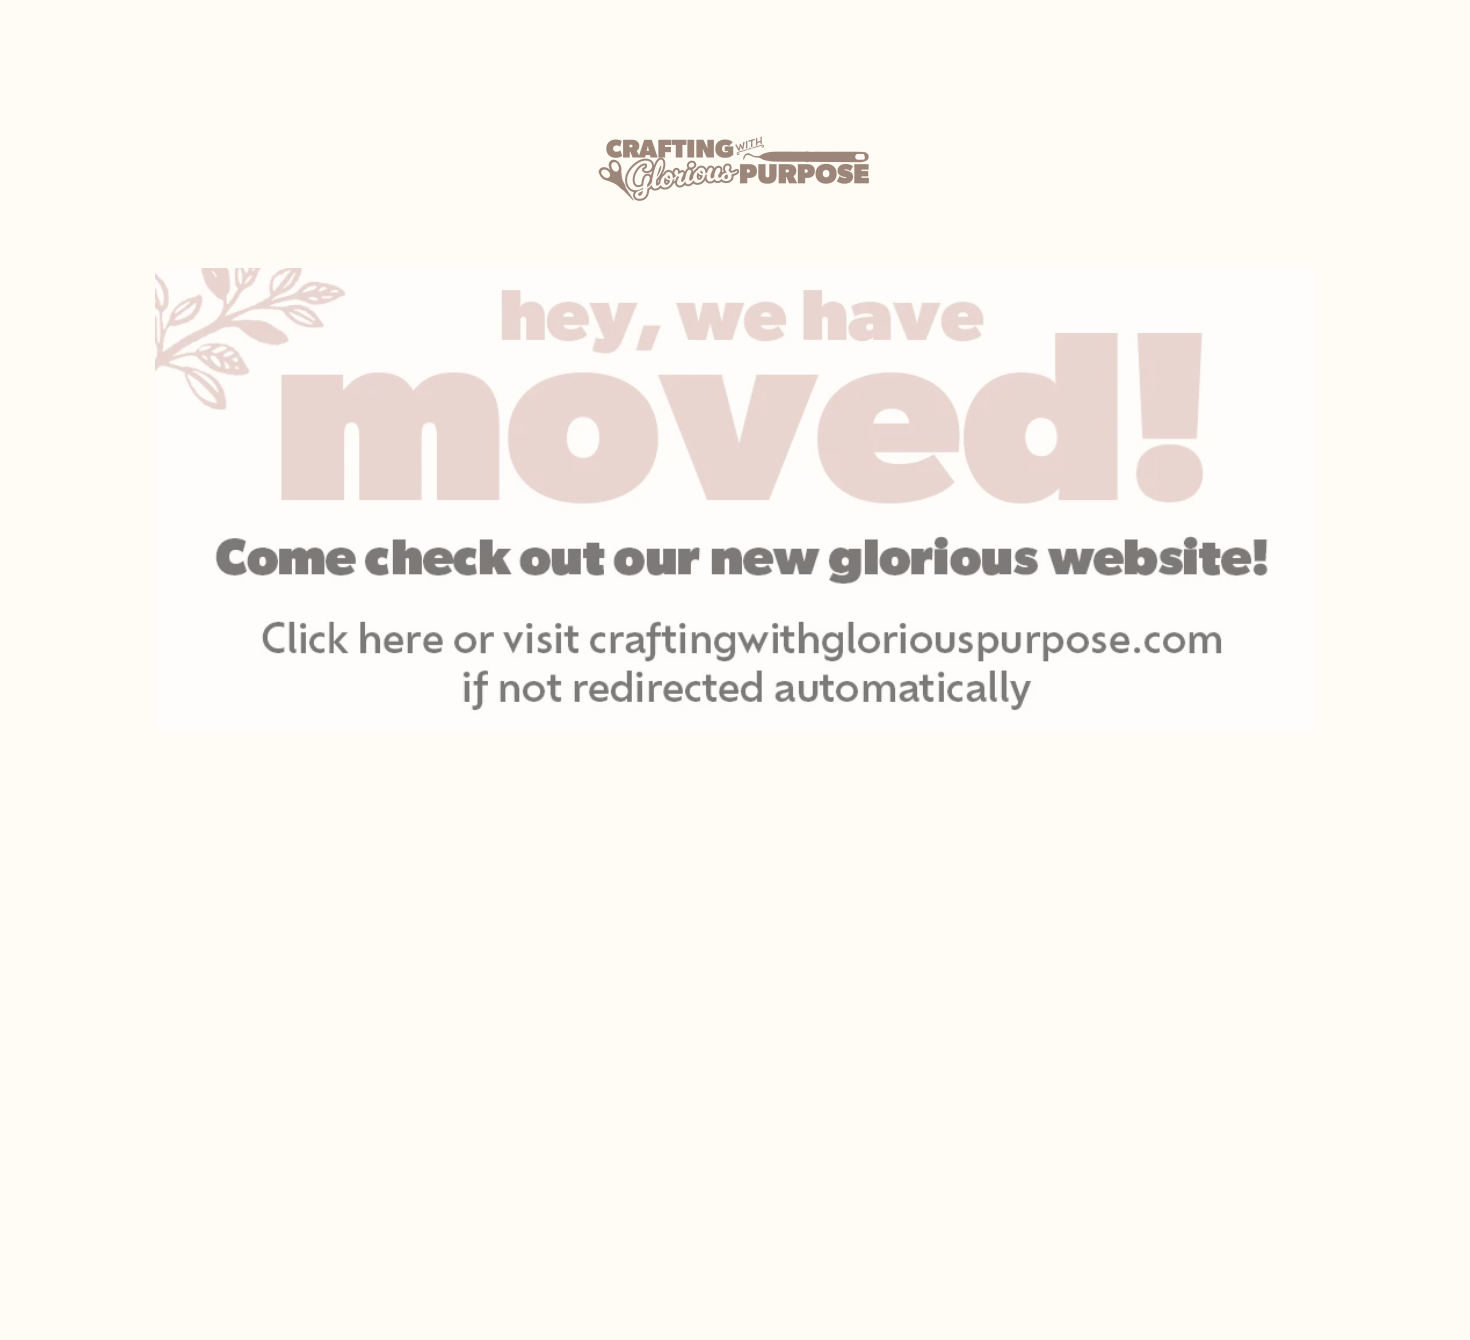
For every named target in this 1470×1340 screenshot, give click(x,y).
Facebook (881, 1105)
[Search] (1325, 35)
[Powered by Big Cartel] (1121, 1030)
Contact (586, 1069)
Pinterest (878, 1141)
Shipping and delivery (636, 1105)
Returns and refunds (632, 1141)
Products (85, 34)
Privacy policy (607, 1177)
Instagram (883, 1069)
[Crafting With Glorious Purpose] (735, 169)
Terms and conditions (638, 1213)
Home (319, 1069)
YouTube (876, 1177)
